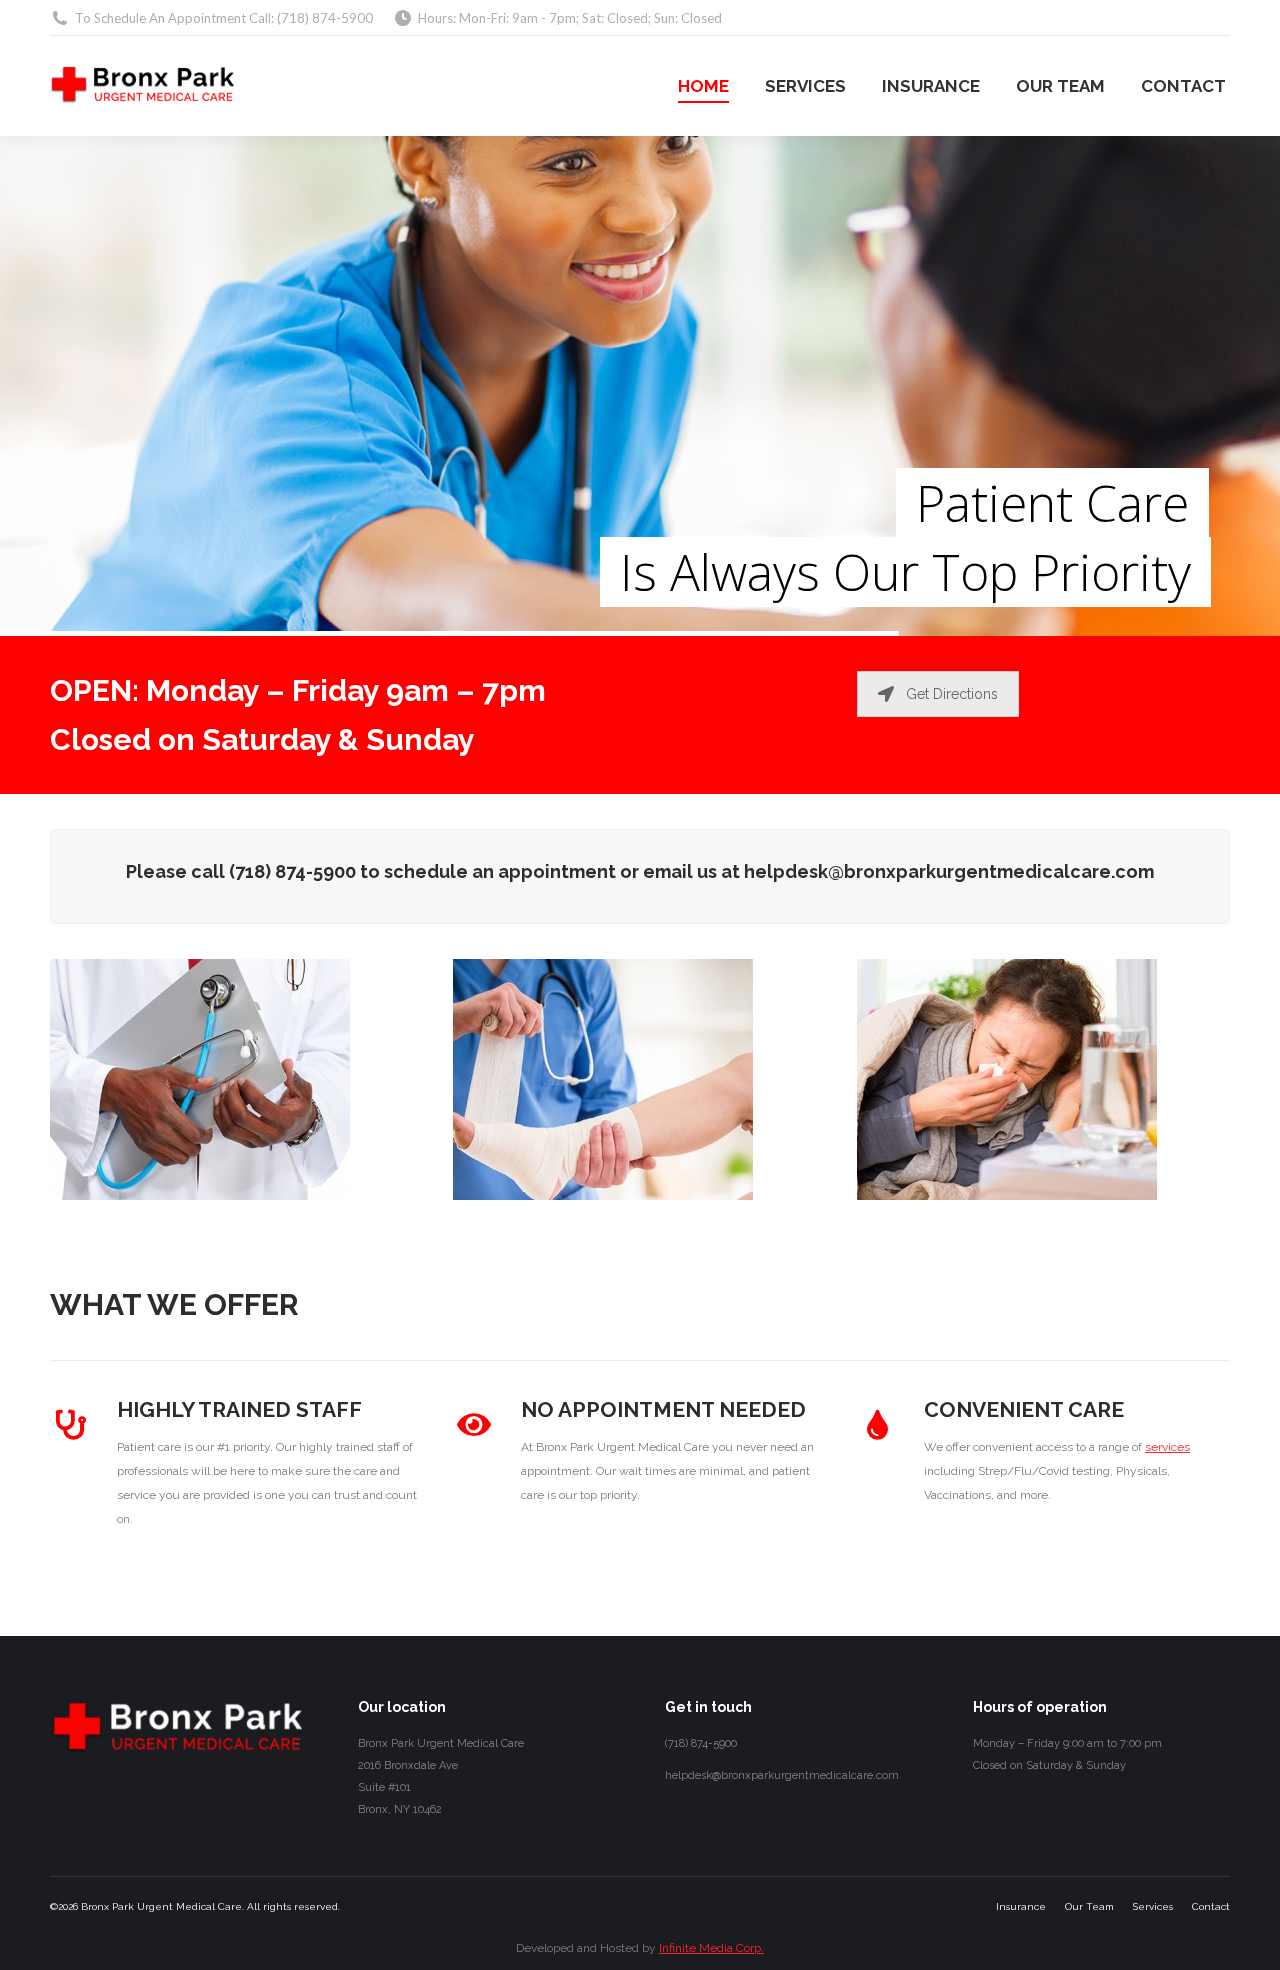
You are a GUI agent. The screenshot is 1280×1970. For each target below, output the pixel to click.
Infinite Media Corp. (711, 1948)
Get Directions (952, 694)
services (1167, 1447)
